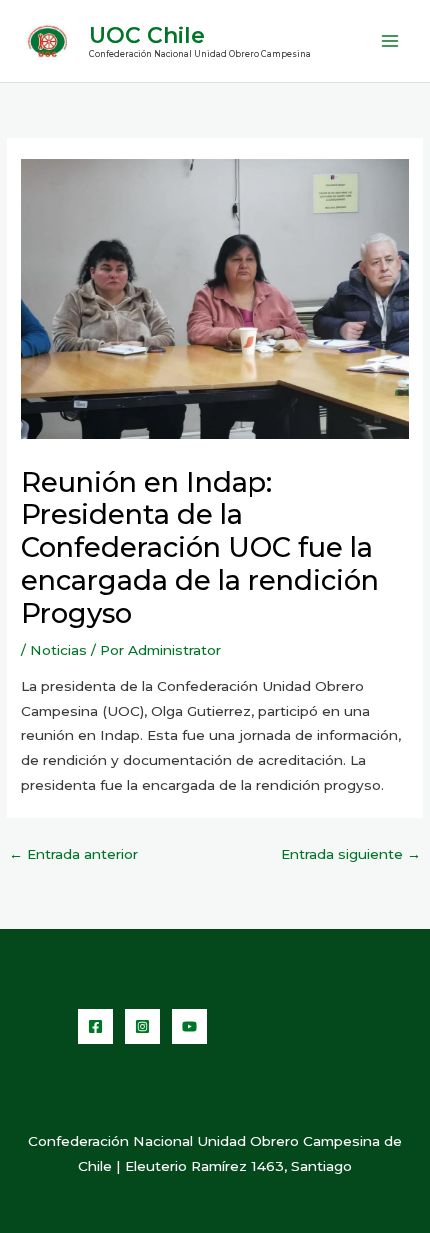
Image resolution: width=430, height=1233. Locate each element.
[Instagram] (142, 1026)
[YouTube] (189, 1026)
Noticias (58, 650)
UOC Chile (147, 35)
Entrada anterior (73, 854)
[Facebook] (95, 1026)
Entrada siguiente (351, 854)
